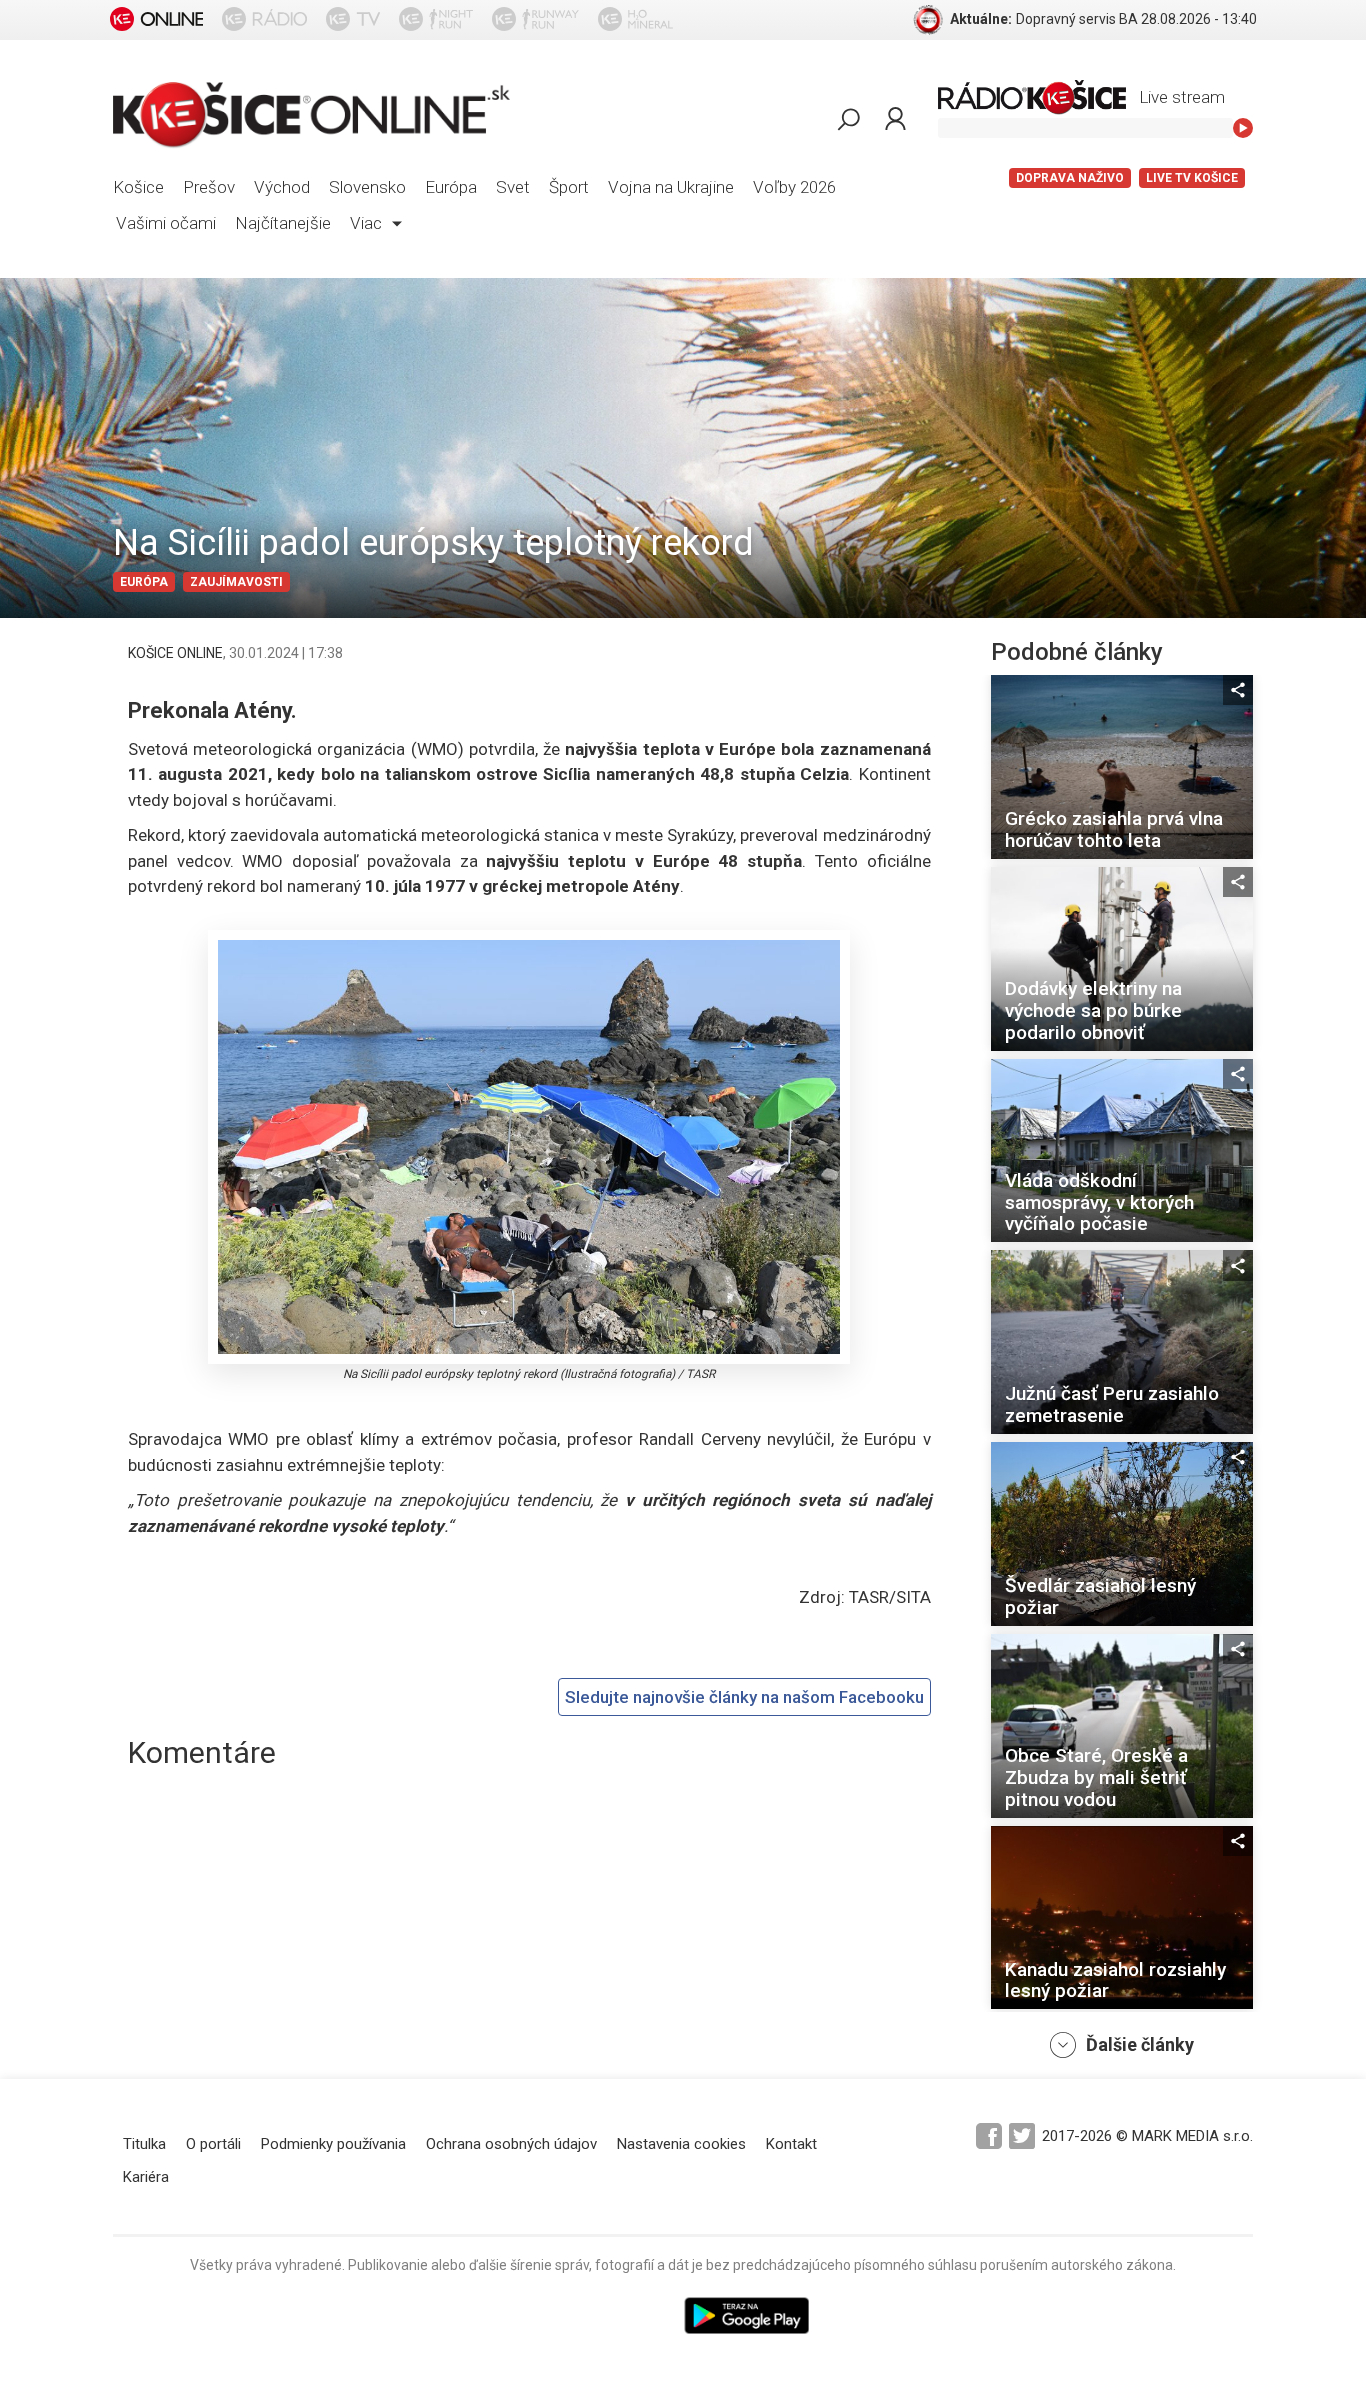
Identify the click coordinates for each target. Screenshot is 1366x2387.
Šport (569, 187)
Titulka (144, 2144)
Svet (513, 187)
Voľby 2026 (794, 187)
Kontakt (791, 2144)
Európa (451, 187)
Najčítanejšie (283, 223)
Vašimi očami (166, 223)
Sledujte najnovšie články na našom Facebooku (744, 1697)
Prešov (209, 187)
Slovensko (367, 187)
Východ (282, 187)
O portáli (213, 2144)
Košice (138, 187)
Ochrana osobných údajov (511, 2144)
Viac (368, 223)
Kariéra (146, 2177)
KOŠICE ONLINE (175, 653)
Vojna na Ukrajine (671, 187)
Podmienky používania (333, 2144)
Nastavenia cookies (681, 2144)
